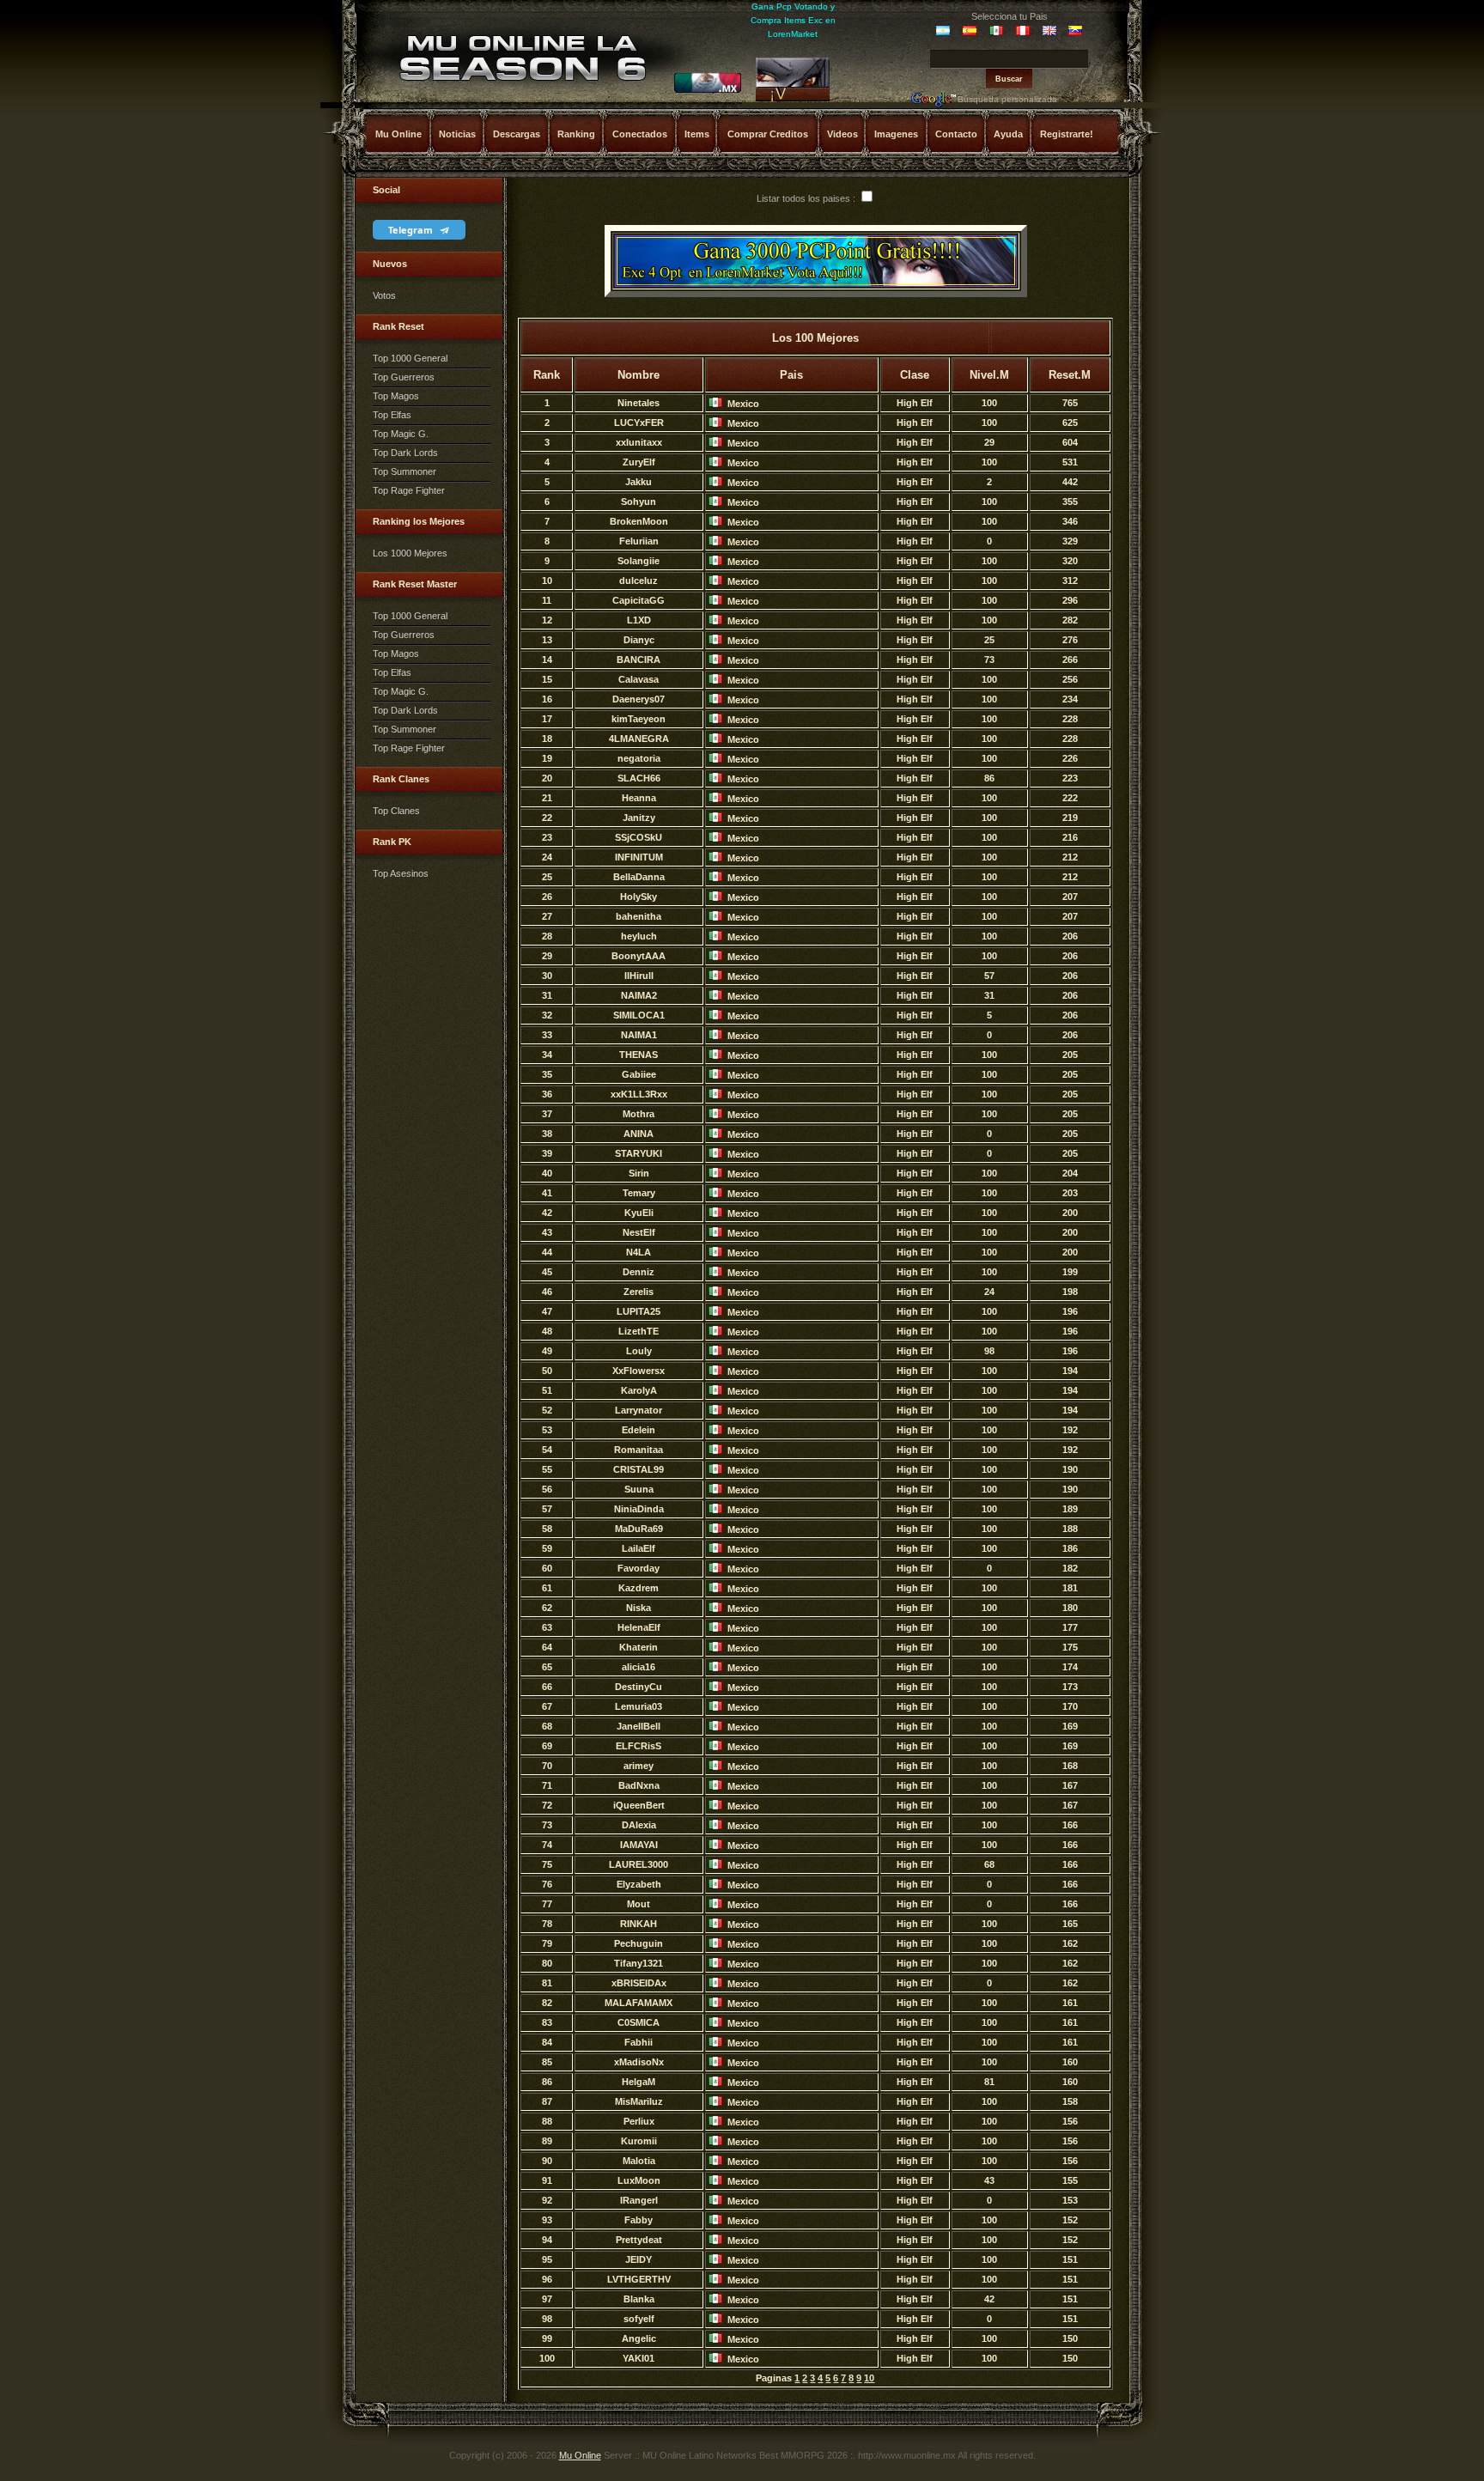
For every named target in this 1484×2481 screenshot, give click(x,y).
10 (869, 2378)
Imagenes (896, 134)
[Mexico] (708, 90)
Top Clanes (396, 811)
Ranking (576, 134)
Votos (384, 295)
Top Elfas (392, 415)
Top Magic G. (401, 434)
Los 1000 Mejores (410, 553)
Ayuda (1008, 134)
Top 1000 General (410, 358)
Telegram (412, 230)
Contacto (956, 134)
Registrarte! (1067, 134)
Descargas (517, 134)
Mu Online (398, 134)
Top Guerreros (404, 377)
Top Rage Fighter (409, 490)
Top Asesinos (401, 873)
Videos (842, 134)
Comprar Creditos (768, 134)
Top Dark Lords (405, 453)
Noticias (457, 134)
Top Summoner (404, 471)
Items (697, 134)
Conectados (640, 134)
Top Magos (396, 396)
